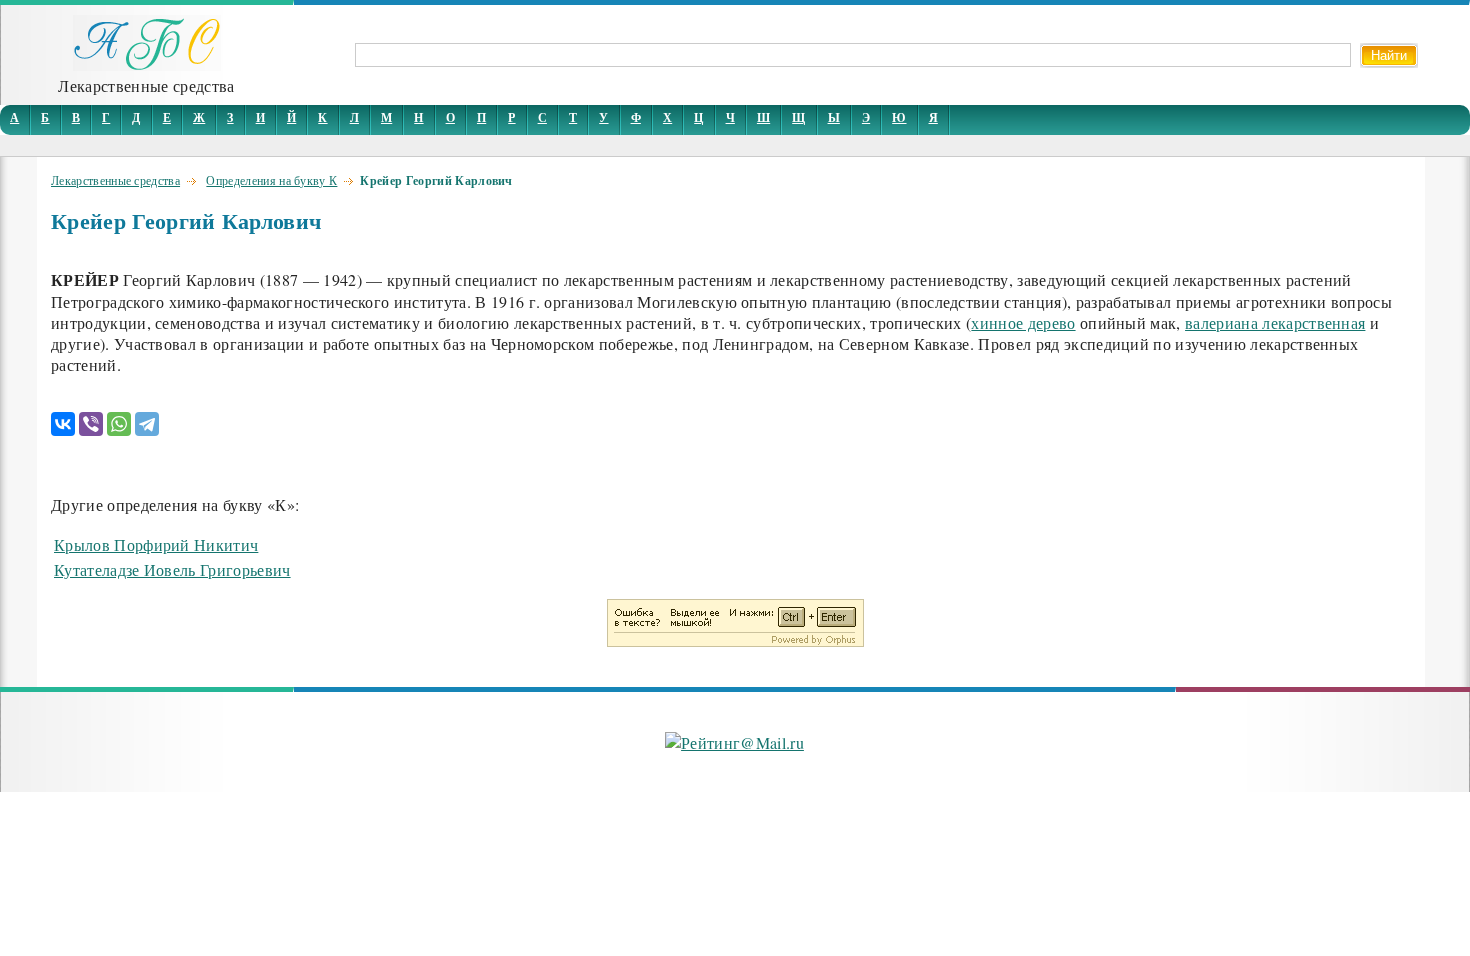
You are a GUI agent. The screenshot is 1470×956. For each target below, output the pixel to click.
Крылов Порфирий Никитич (156, 544)
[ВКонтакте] (63, 424)
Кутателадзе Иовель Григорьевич (172, 569)
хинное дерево (1023, 322)
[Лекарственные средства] (147, 64)
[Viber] (91, 424)
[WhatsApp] (119, 424)
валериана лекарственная (1275, 322)
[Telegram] (147, 424)
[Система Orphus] (735, 640)
